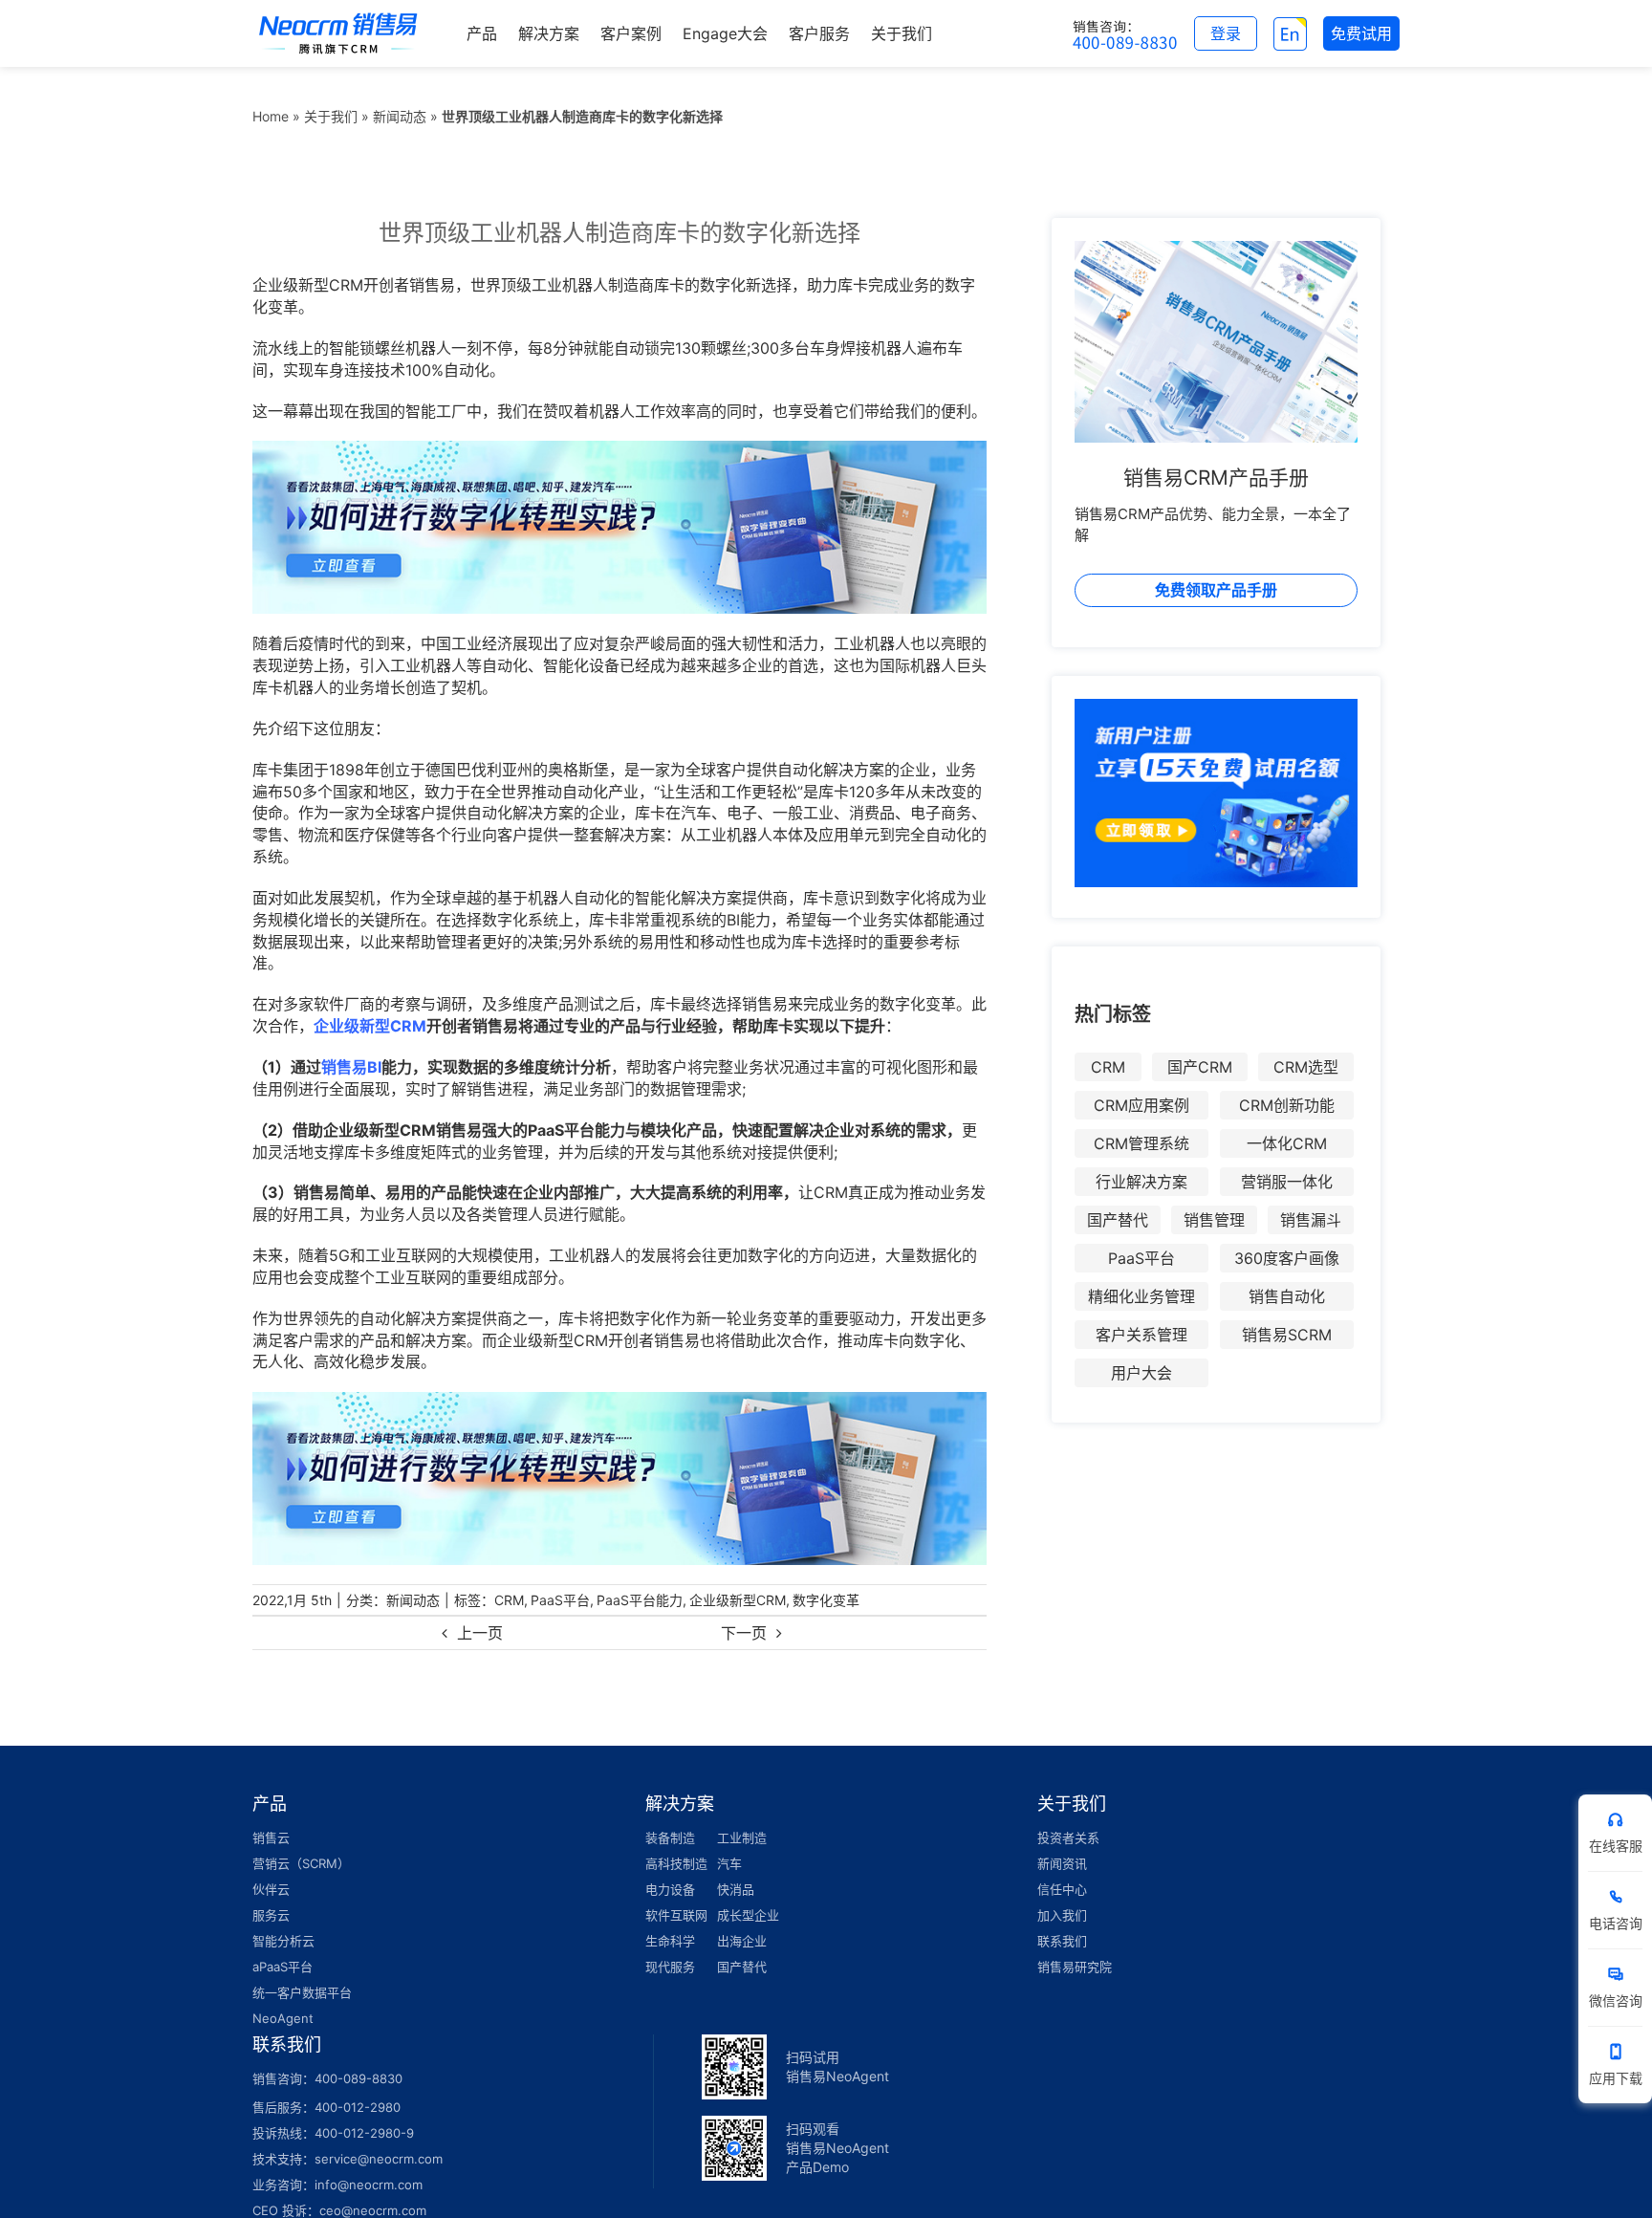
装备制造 (670, 1837)
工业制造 (742, 1837)
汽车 (729, 1863)
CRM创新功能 (1287, 1105)
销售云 (271, 1837)
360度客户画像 (1287, 1258)
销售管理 (1214, 1220)
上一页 (480, 1633)
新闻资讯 (1062, 1863)
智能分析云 (283, 1941)
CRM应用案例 (1141, 1105)
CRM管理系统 (1141, 1143)
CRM (509, 1600)
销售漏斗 (1311, 1220)
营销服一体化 (1287, 1182)
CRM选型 (1306, 1067)
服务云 (271, 1915)
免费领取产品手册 (1216, 590)
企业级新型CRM (738, 1600)
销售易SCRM (1287, 1335)
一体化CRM (1287, 1143)
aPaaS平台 (283, 1967)
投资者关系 (1068, 1837)
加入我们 (1062, 1915)
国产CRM (1200, 1067)
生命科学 (670, 1941)
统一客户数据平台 (302, 1992)
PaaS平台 (560, 1600)
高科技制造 (676, 1863)
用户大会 (1141, 1373)
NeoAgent (283, 2018)
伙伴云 (271, 1889)
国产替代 (1118, 1220)
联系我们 (1062, 1941)
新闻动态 (400, 116)
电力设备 (670, 1889)
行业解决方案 (1141, 1182)
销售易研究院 (1075, 1967)
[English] (1290, 33)
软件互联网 (676, 1915)
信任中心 (1062, 1889)
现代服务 (670, 1967)
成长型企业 (748, 1915)
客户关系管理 (1141, 1335)
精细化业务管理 (1141, 1296)
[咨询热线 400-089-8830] (1125, 33)
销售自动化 (1287, 1296)
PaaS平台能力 (640, 1600)
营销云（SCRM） (301, 1863)
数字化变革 (826, 1600)
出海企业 (742, 1941)
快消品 (736, 1889)
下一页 (744, 1633)
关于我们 (331, 116)
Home (271, 116)
